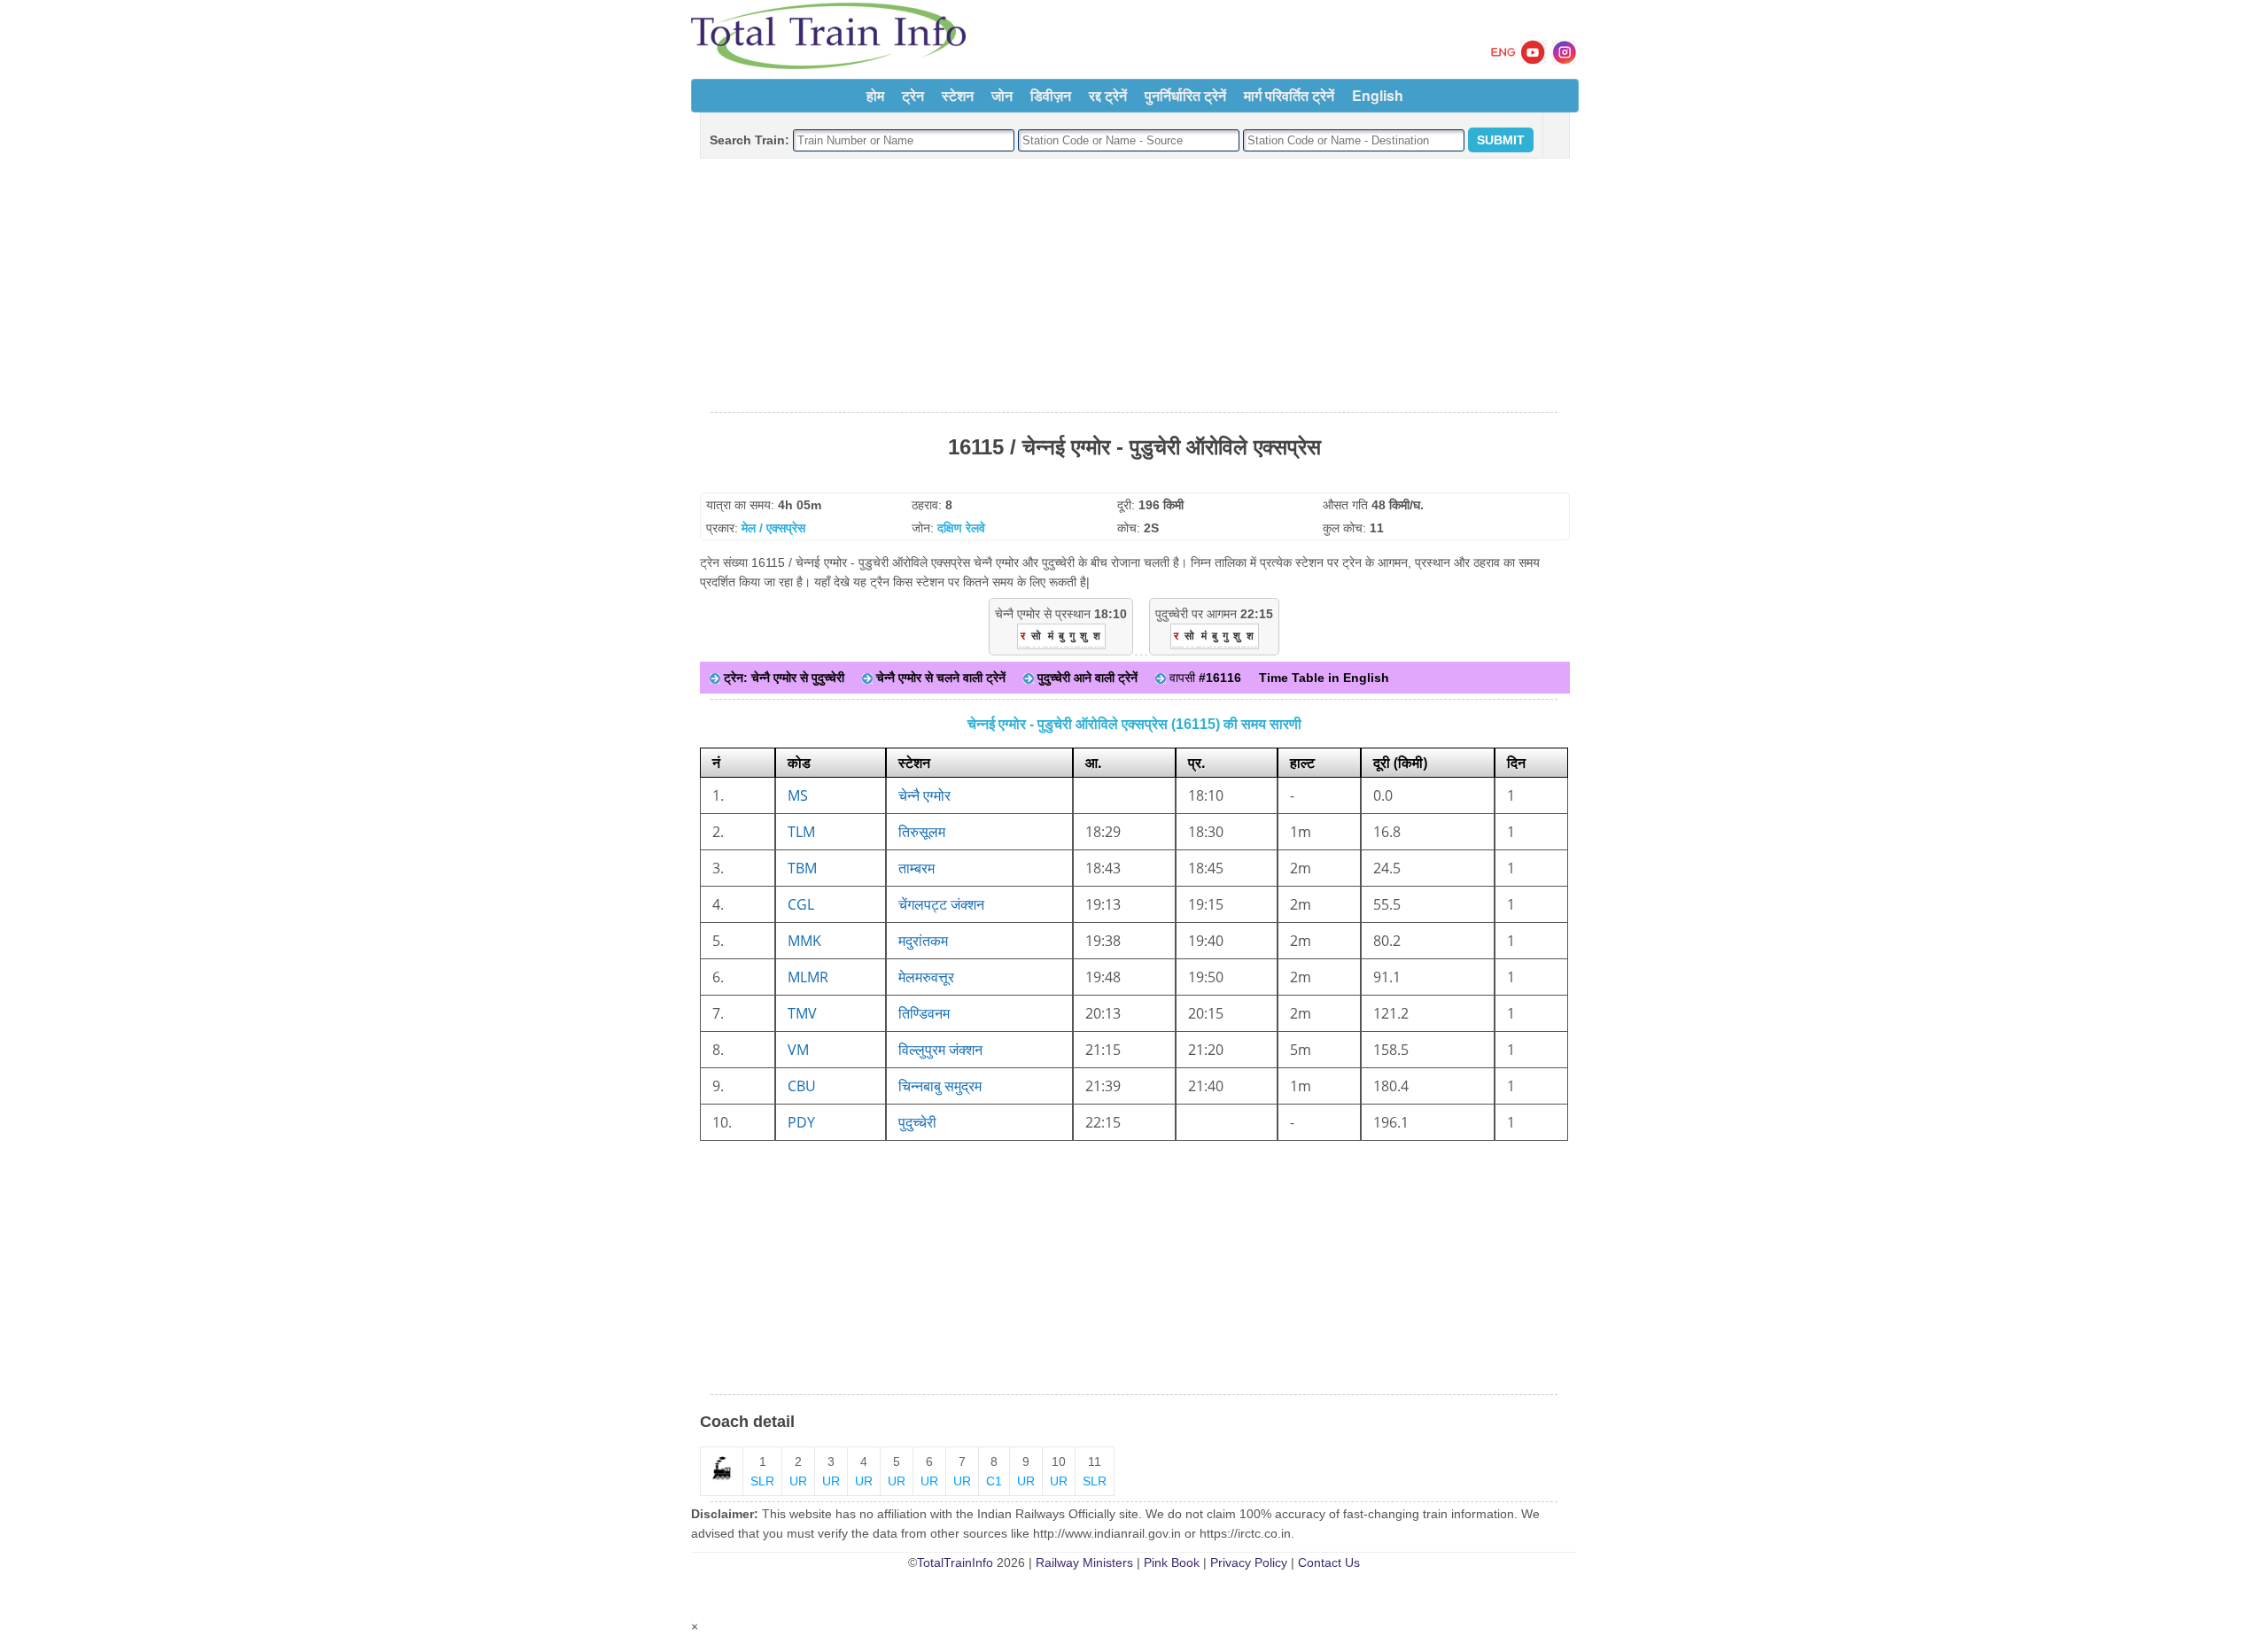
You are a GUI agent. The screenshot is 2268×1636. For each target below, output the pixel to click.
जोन (1002, 95)
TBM (802, 868)
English (1378, 95)
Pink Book (1172, 1562)
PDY (801, 1122)
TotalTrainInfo (955, 1562)
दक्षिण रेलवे (961, 528)
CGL (801, 904)
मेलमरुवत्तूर (926, 977)
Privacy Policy (1249, 1562)
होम (875, 95)
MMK (804, 941)
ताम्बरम (917, 868)
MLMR (808, 977)
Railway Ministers (1084, 1562)
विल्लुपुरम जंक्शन (940, 1050)
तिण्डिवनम (924, 1013)
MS (798, 795)
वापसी (1204, 678)
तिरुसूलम (922, 832)
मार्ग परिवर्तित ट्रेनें (1289, 95)
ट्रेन (913, 95)
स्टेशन (958, 95)
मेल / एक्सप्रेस (773, 528)
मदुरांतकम (923, 941)
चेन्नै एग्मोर (924, 795)
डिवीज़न (1051, 95)
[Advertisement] (1134, 286)
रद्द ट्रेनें (1108, 95)
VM (798, 1050)
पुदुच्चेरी (917, 1122)
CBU (802, 1086)
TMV (802, 1013)
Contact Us (1329, 1562)
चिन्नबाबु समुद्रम (940, 1086)
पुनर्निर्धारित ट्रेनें (1185, 95)
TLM (801, 832)
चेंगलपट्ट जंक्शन (941, 904)
